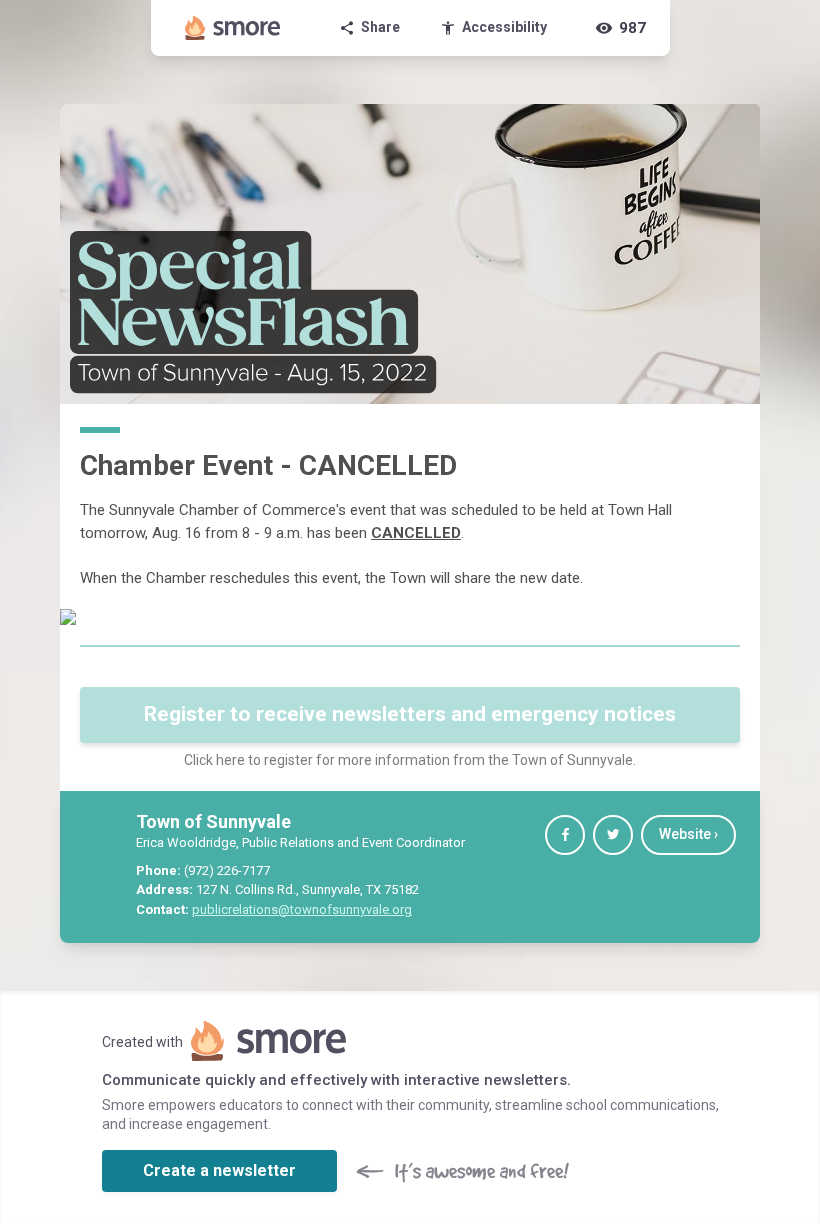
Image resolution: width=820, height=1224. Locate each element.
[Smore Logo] (233, 28)
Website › (688, 834)
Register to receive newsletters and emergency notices (410, 714)
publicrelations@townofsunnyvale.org (302, 909)
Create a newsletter (219, 1170)
